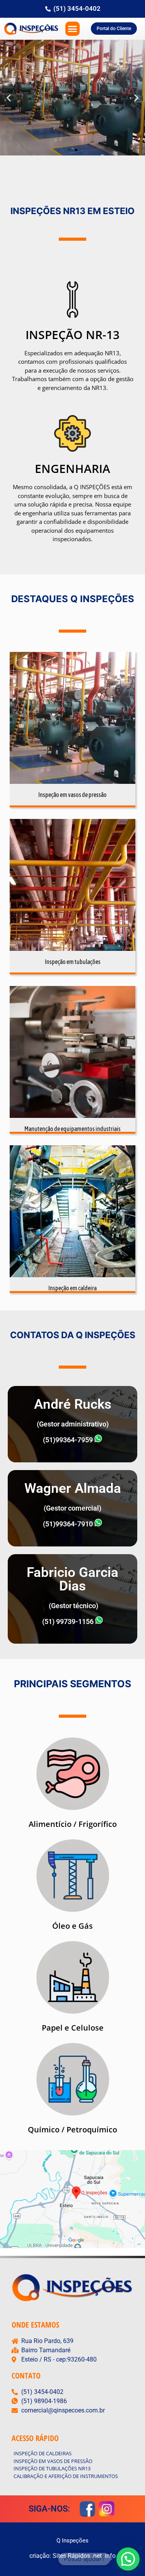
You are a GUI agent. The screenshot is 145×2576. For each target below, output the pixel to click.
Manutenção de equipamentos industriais (72, 1129)
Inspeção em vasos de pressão (72, 795)
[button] (73, 29)
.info (109, 2556)
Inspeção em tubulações (73, 962)
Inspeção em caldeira (72, 1288)
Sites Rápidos (71, 2556)
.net (97, 2556)
